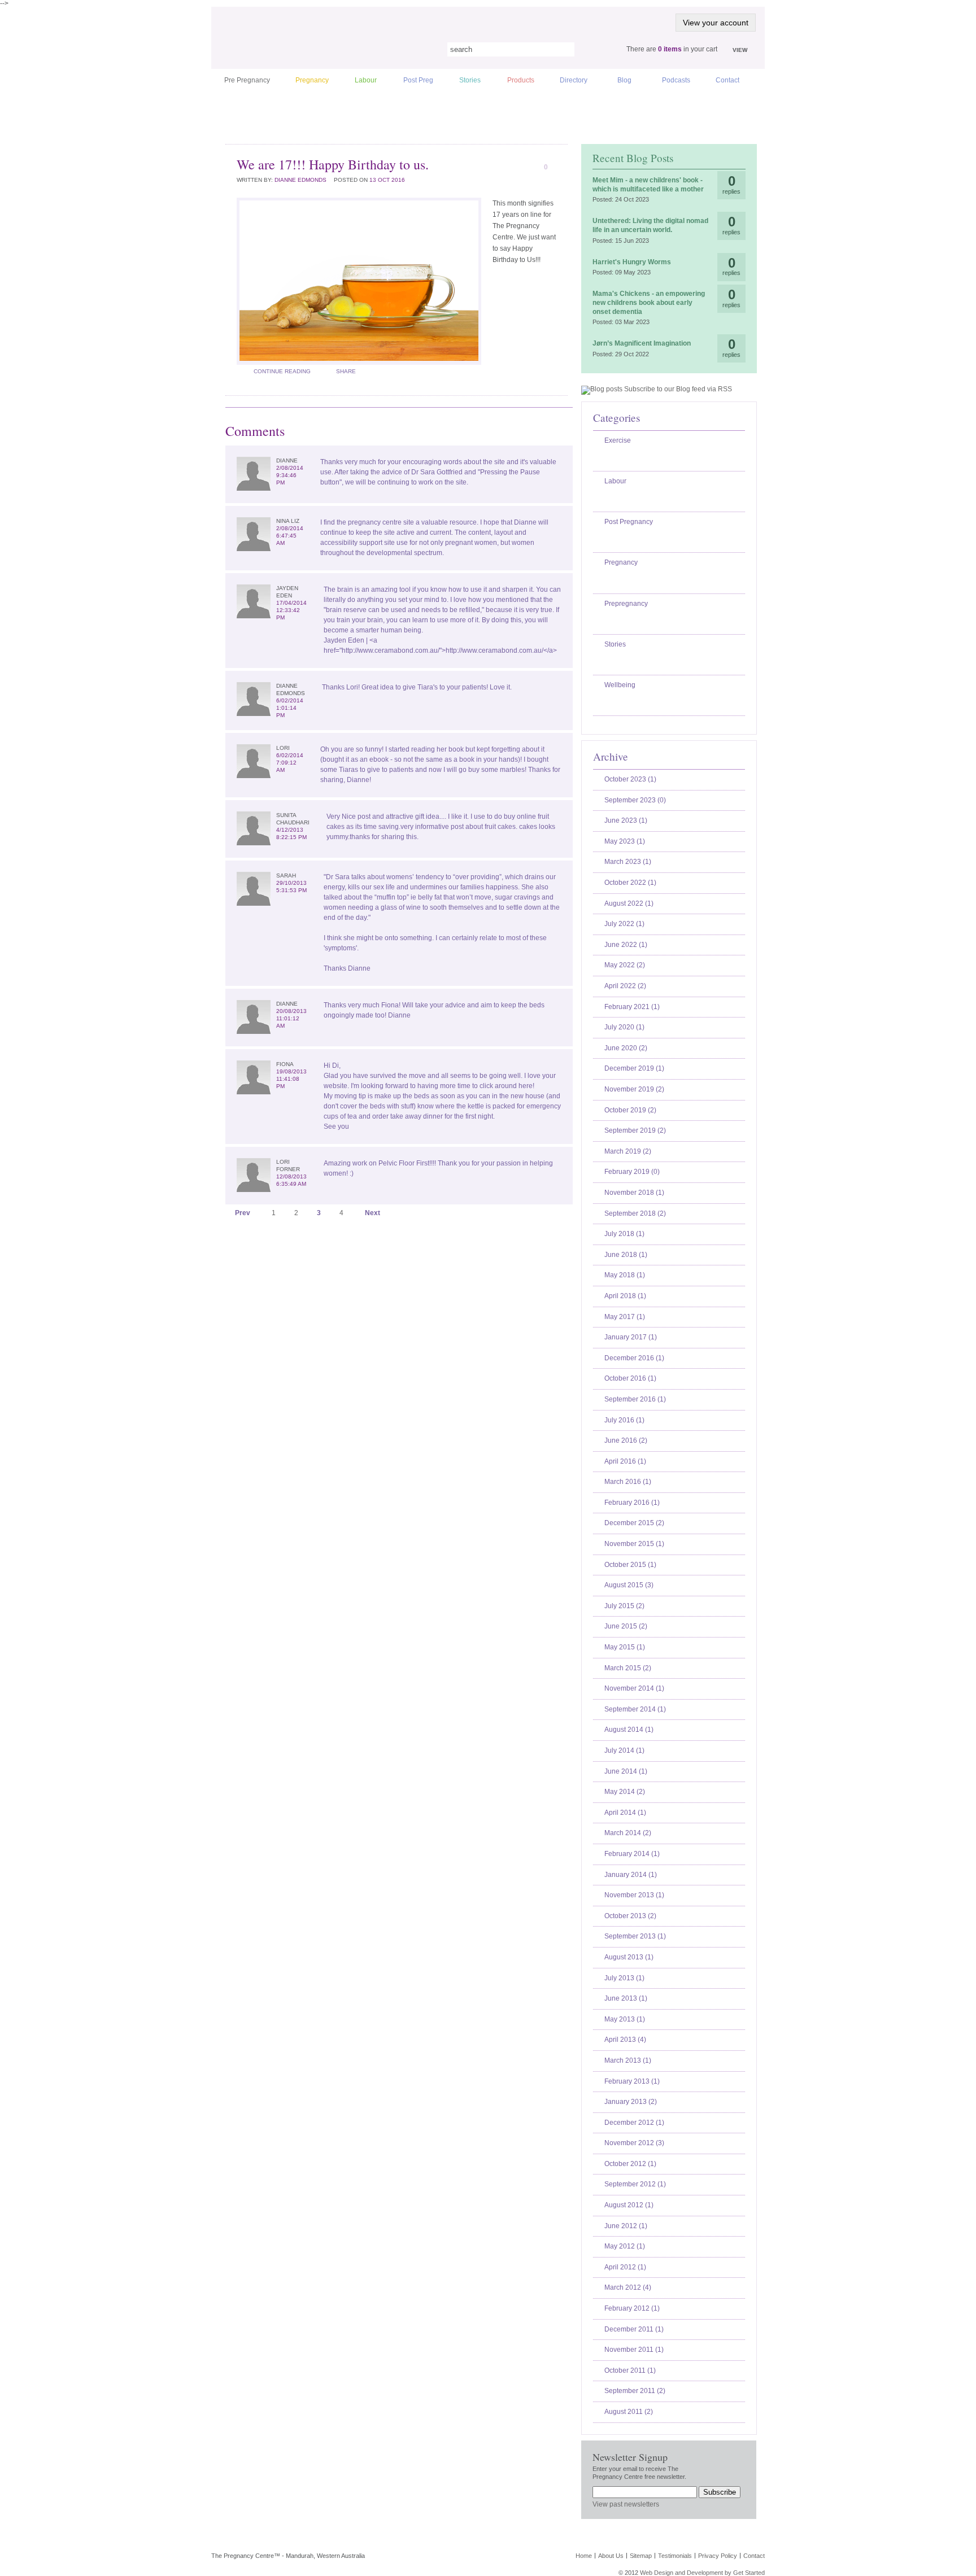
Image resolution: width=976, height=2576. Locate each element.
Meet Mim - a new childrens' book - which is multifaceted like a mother (648, 185)
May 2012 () (625, 2246)
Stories (470, 80)
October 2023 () (630, 779)
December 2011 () (634, 2329)
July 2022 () (624, 924)
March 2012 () (628, 2287)
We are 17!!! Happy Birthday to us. (333, 164)
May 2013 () (625, 2019)
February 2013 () (632, 2081)
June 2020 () (626, 1048)
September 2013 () (635, 1936)
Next (372, 1213)
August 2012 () (629, 2205)
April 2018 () (625, 1296)
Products (521, 80)
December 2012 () (634, 2123)
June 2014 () (626, 1771)
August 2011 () (629, 2412)
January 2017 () (631, 1337)
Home (584, 2556)
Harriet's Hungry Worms (632, 262)
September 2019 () (635, 1130)
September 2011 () (635, 2391)
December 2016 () (634, 1358)
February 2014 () (632, 1854)
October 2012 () (630, 2164)
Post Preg (418, 80)
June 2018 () (626, 1255)
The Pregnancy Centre (319, 48)
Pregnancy (312, 80)
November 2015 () (634, 1544)
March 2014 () (628, 1833)
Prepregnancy (626, 604)
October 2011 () (630, 2370)
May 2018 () (625, 1275)
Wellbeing (620, 685)
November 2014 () (634, 1688)
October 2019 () (630, 1110)
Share (346, 371)
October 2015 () (630, 1565)
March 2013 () (628, 2060)
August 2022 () (629, 903)
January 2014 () (631, 1875)
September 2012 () (635, 2184)
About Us (611, 2556)
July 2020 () (624, 1027)
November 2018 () (634, 1193)
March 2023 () (628, 862)
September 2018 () (635, 1213)
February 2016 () (632, 1503)
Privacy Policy (718, 2556)
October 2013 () (630, 1916)
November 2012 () (634, 2143)
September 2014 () (635, 1709)
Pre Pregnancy (247, 80)
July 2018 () (624, 1234)
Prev (243, 1213)
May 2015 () (625, 1647)
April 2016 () (625, 1461)
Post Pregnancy (629, 522)
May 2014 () (625, 1792)
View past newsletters (626, 2504)
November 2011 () (634, 2350)
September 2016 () (635, 1399)
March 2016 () (628, 1482)
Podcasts (676, 80)
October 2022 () (630, 883)
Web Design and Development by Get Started (702, 2573)
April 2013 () (625, 2040)
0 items (670, 49)
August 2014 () (629, 1730)
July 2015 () (624, 1606)
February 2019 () (632, 1172)
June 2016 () (626, 1440)
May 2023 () (625, 841)
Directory (574, 80)
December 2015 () (634, 1523)
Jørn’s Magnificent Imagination (642, 343)
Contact (727, 80)
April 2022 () (625, 986)
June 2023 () (626, 820)
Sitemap (641, 2556)
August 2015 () (629, 1585)
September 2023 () (635, 800)
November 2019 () (634, 1089)
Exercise (618, 440)
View (740, 50)
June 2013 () (626, 1998)
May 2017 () (625, 1317)
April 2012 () (625, 2267)
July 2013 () (624, 1978)
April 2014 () (625, 1813)
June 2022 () (626, 945)
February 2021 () (632, 1007)
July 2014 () (624, 1750)
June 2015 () (626, 1626)
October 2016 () (630, 1378)
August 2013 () (629, 1957)
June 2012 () (626, 2226)
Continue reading (282, 371)
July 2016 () (624, 1420)
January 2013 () (631, 2102)
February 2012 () (632, 2308)
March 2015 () (628, 1668)
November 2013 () (634, 1895)
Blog (624, 80)
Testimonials (675, 2556)
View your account (716, 23)
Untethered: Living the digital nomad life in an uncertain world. (650, 225)
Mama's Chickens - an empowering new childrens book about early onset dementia (649, 302)
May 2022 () (625, 965)
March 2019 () (628, 1151)
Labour (366, 80)
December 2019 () (634, 1068)
